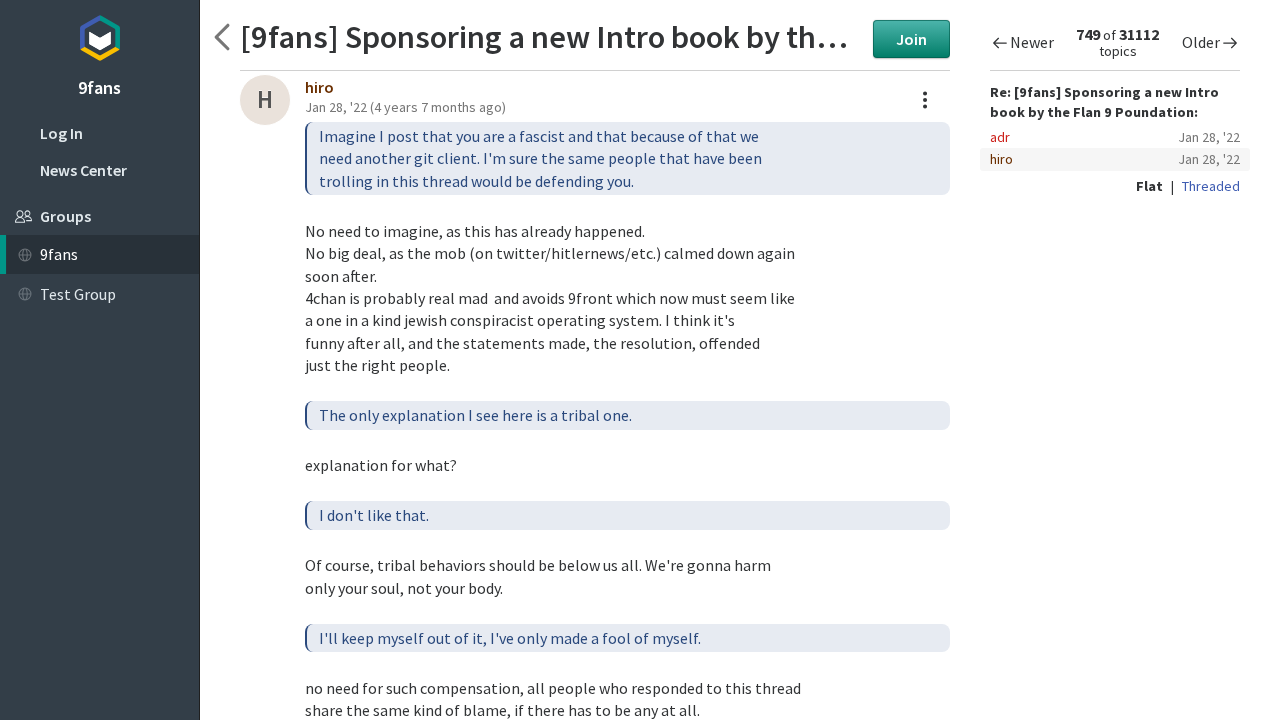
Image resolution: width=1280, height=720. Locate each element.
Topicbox (99, 35)
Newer (1032, 42)
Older (1201, 42)
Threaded (1211, 186)
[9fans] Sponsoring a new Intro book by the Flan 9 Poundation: (551, 36)
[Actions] (925, 100)
